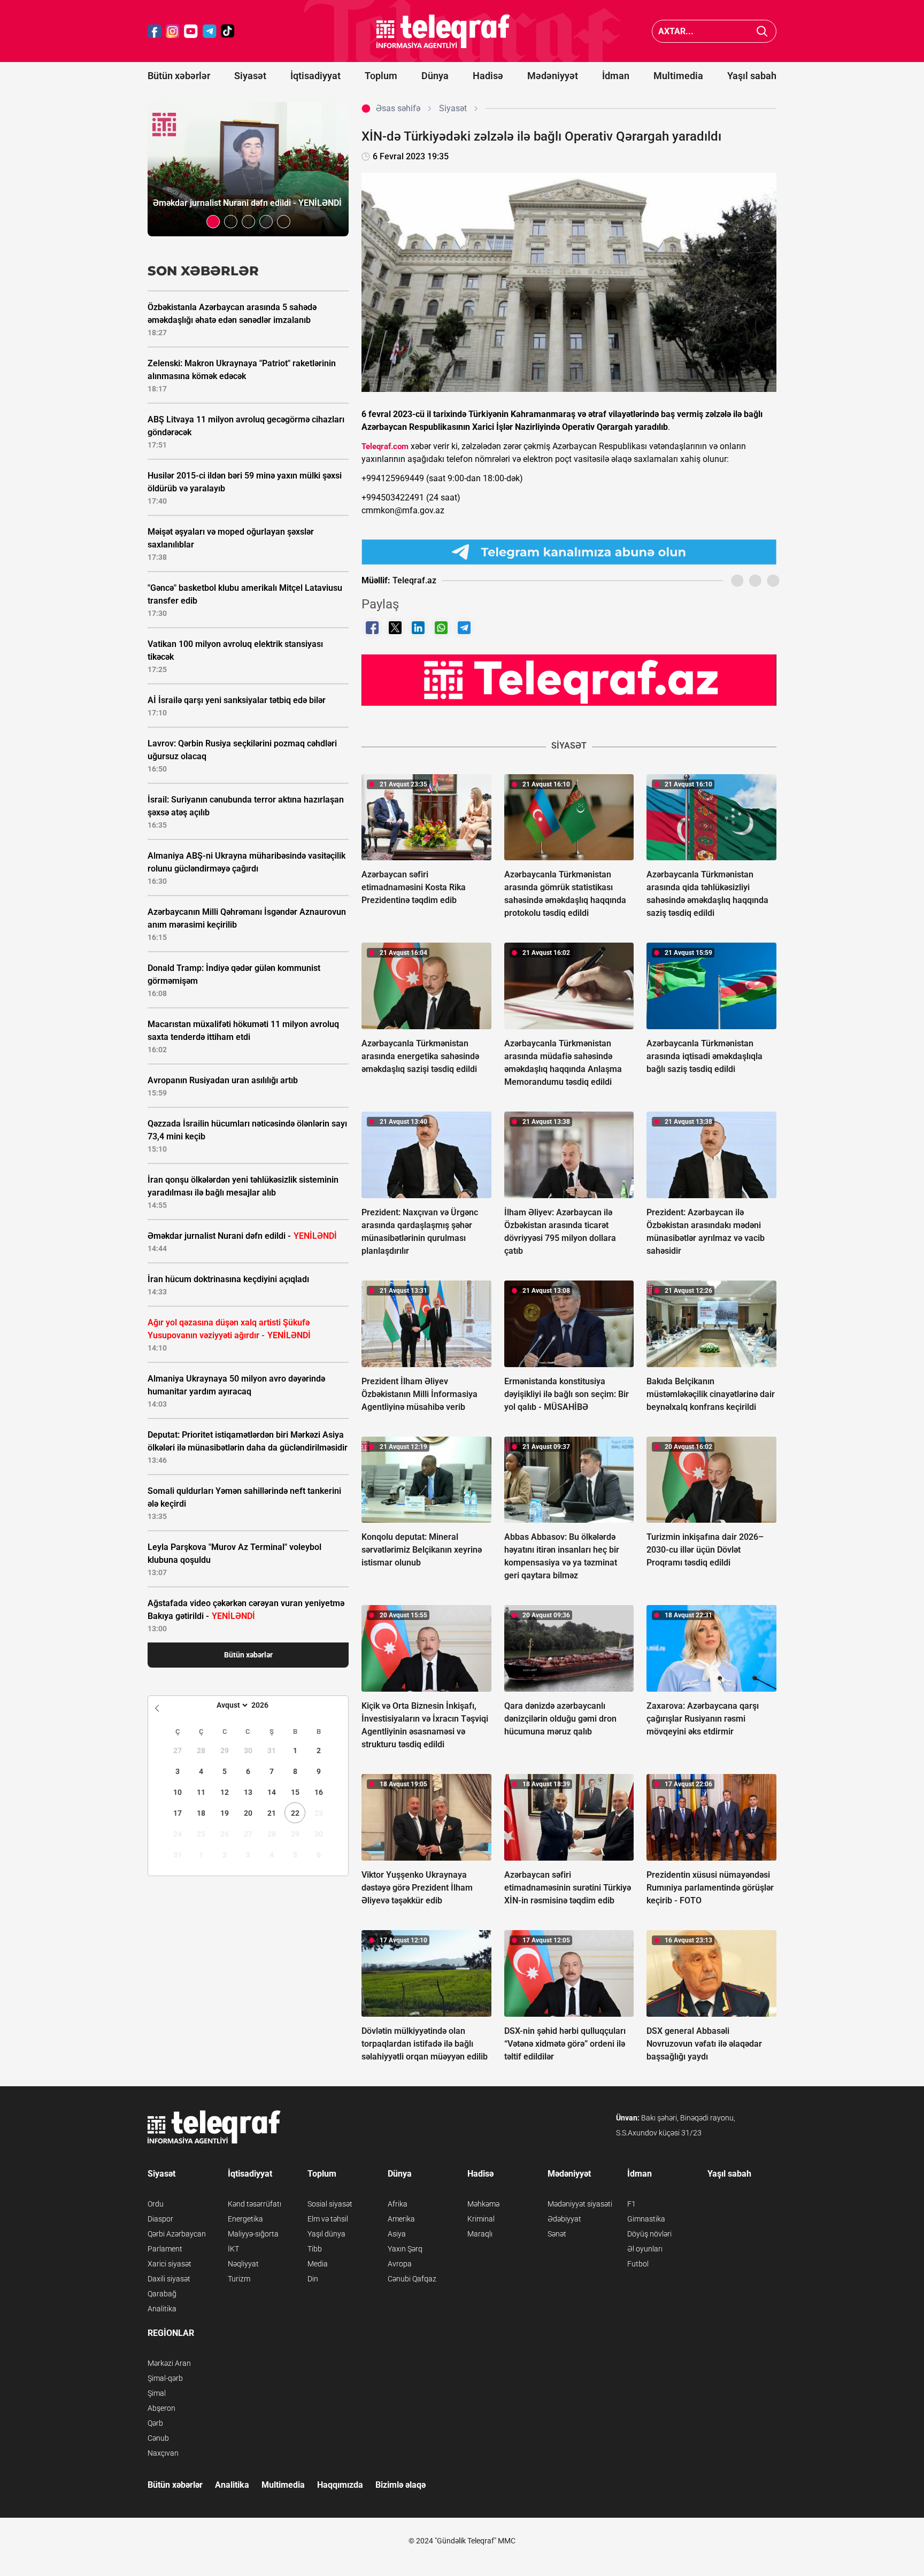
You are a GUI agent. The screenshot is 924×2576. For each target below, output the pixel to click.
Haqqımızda (340, 2485)
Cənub (158, 2438)
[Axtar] (762, 31)
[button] (213, 222)
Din (313, 2279)
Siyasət (250, 76)
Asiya (397, 2234)
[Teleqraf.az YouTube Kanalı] (569, 680)
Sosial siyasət (330, 2204)
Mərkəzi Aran (169, 2363)
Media (318, 2264)
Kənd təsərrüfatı (255, 2204)
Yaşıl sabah (752, 76)
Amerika (401, 2219)
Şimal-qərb (165, 2378)
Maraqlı (480, 2234)
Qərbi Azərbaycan (177, 2234)
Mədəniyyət (553, 76)
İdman (616, 76)
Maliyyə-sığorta (253, 2234)
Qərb (155, 2423)
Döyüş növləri (649, 2234)
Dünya (435, 76)
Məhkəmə (483, 2204)
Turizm (239, 2279)
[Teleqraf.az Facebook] (155, 31)
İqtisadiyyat (315, 76)
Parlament (165, 2249)
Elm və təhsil (328, 2219)
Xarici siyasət (170, 2264)
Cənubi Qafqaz (412, 2279)
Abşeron (161, 2408)
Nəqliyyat (243, 2264)
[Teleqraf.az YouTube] (191, 31)
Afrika (398, 2204)
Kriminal (481, 2219)
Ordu (156, 2204)
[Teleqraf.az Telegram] (210, 31)
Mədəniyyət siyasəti (580, 2204)
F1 (632, 2204)
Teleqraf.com (385, 446)
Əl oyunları (645, 2249)
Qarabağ (162, 2294)
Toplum (381, 76)
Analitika (162, 2309)
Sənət (557, 2234)
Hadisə (488, 76)
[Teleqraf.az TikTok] (228, 31)
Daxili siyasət (169, 2279)
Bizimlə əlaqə (401, 2485)
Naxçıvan (163, 2453)
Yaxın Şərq (405, 2249)
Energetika (245, 2219)
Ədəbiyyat (564, 2219)
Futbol (638, 2264)
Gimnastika (646, 2219)
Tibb (315, 2249)
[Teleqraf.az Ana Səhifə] (443, 31)
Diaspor (160, 2219)
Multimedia (678, 76)
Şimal (157, 2393)
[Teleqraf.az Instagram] (173, 31)
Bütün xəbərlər (179, 76)
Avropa (400, 2264)
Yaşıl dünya (326, 2234)
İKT (233, 2249)
